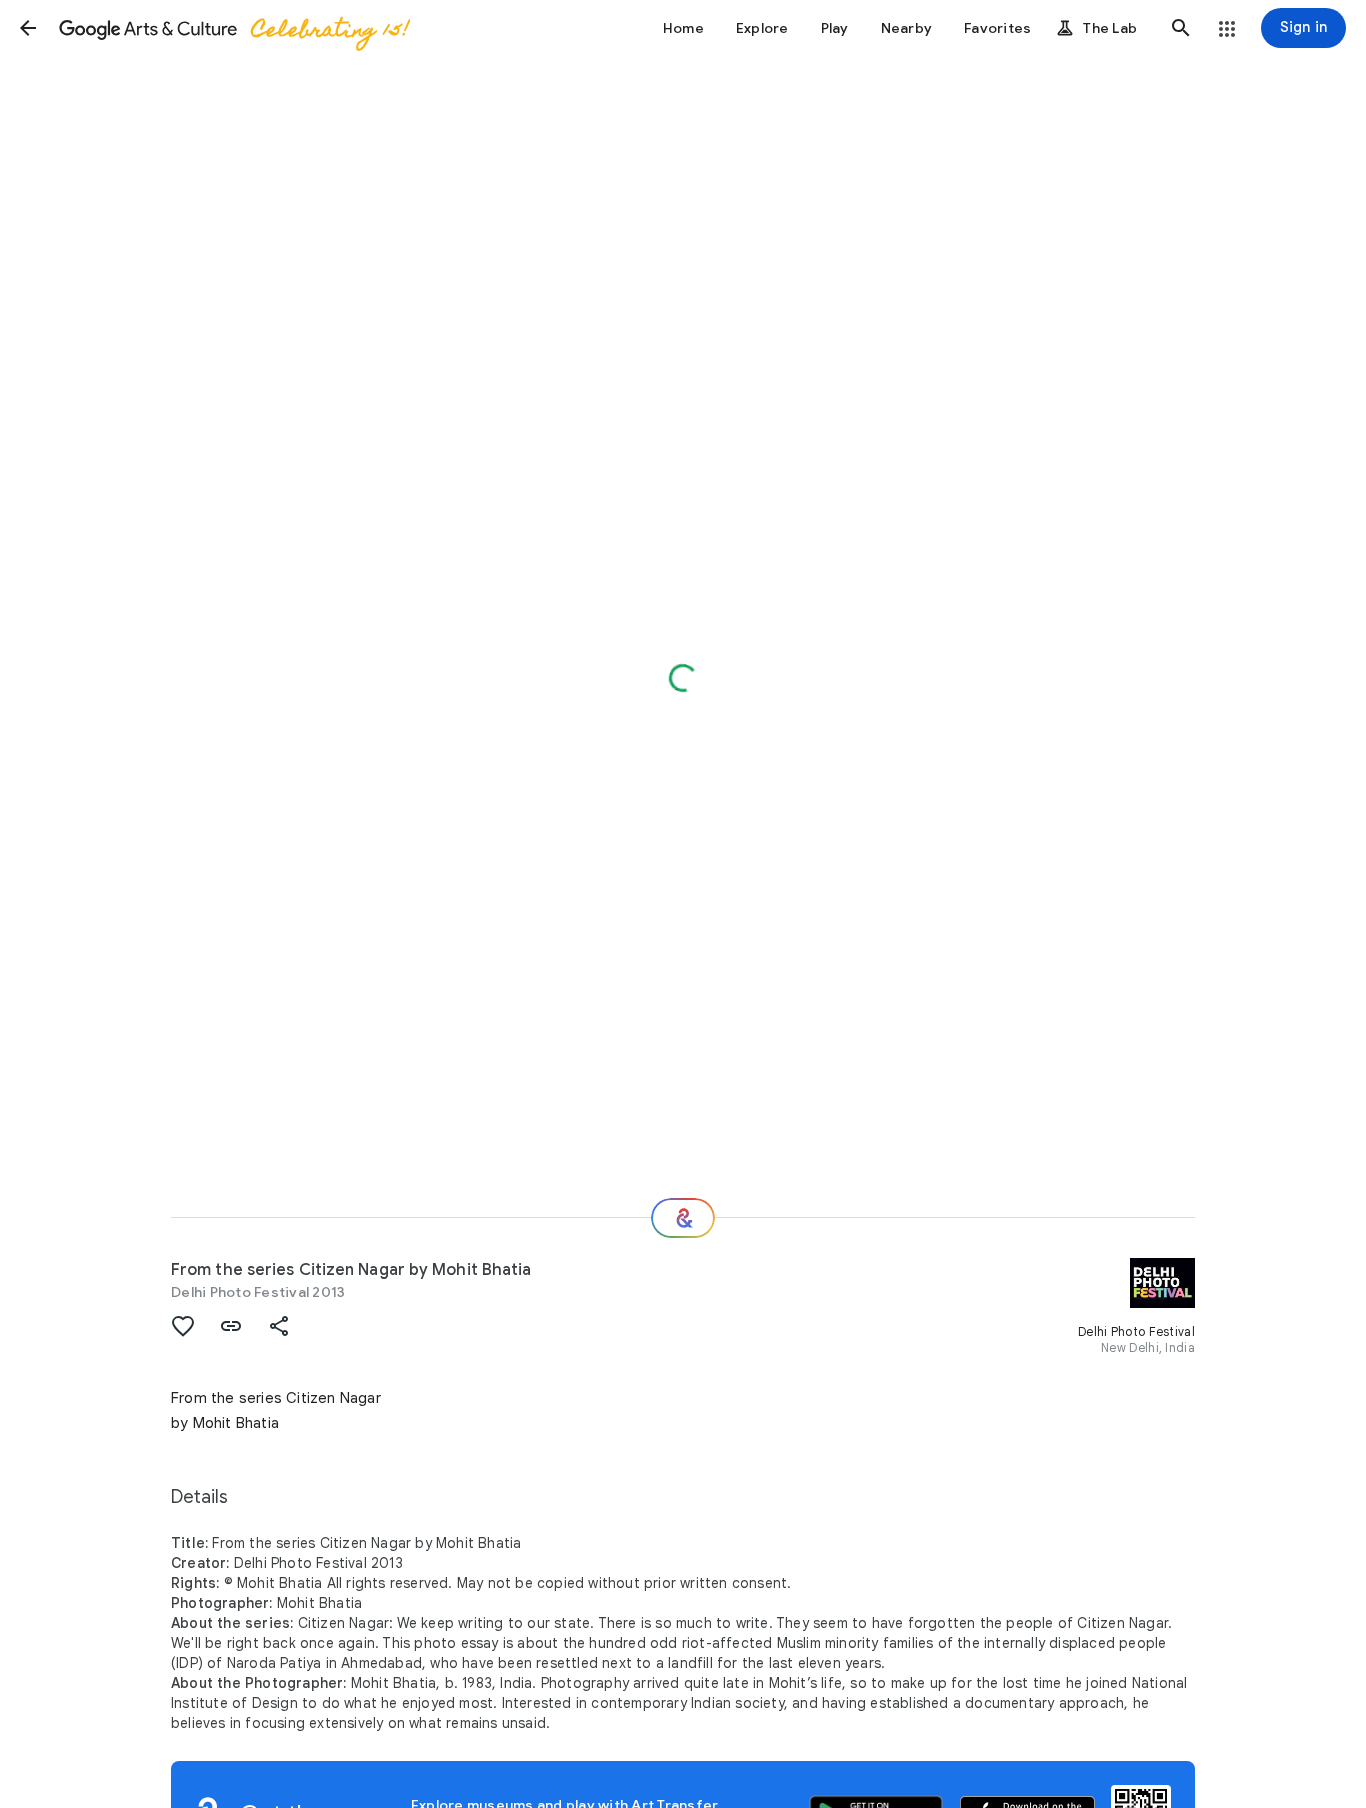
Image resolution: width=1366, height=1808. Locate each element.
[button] (28, 28)
